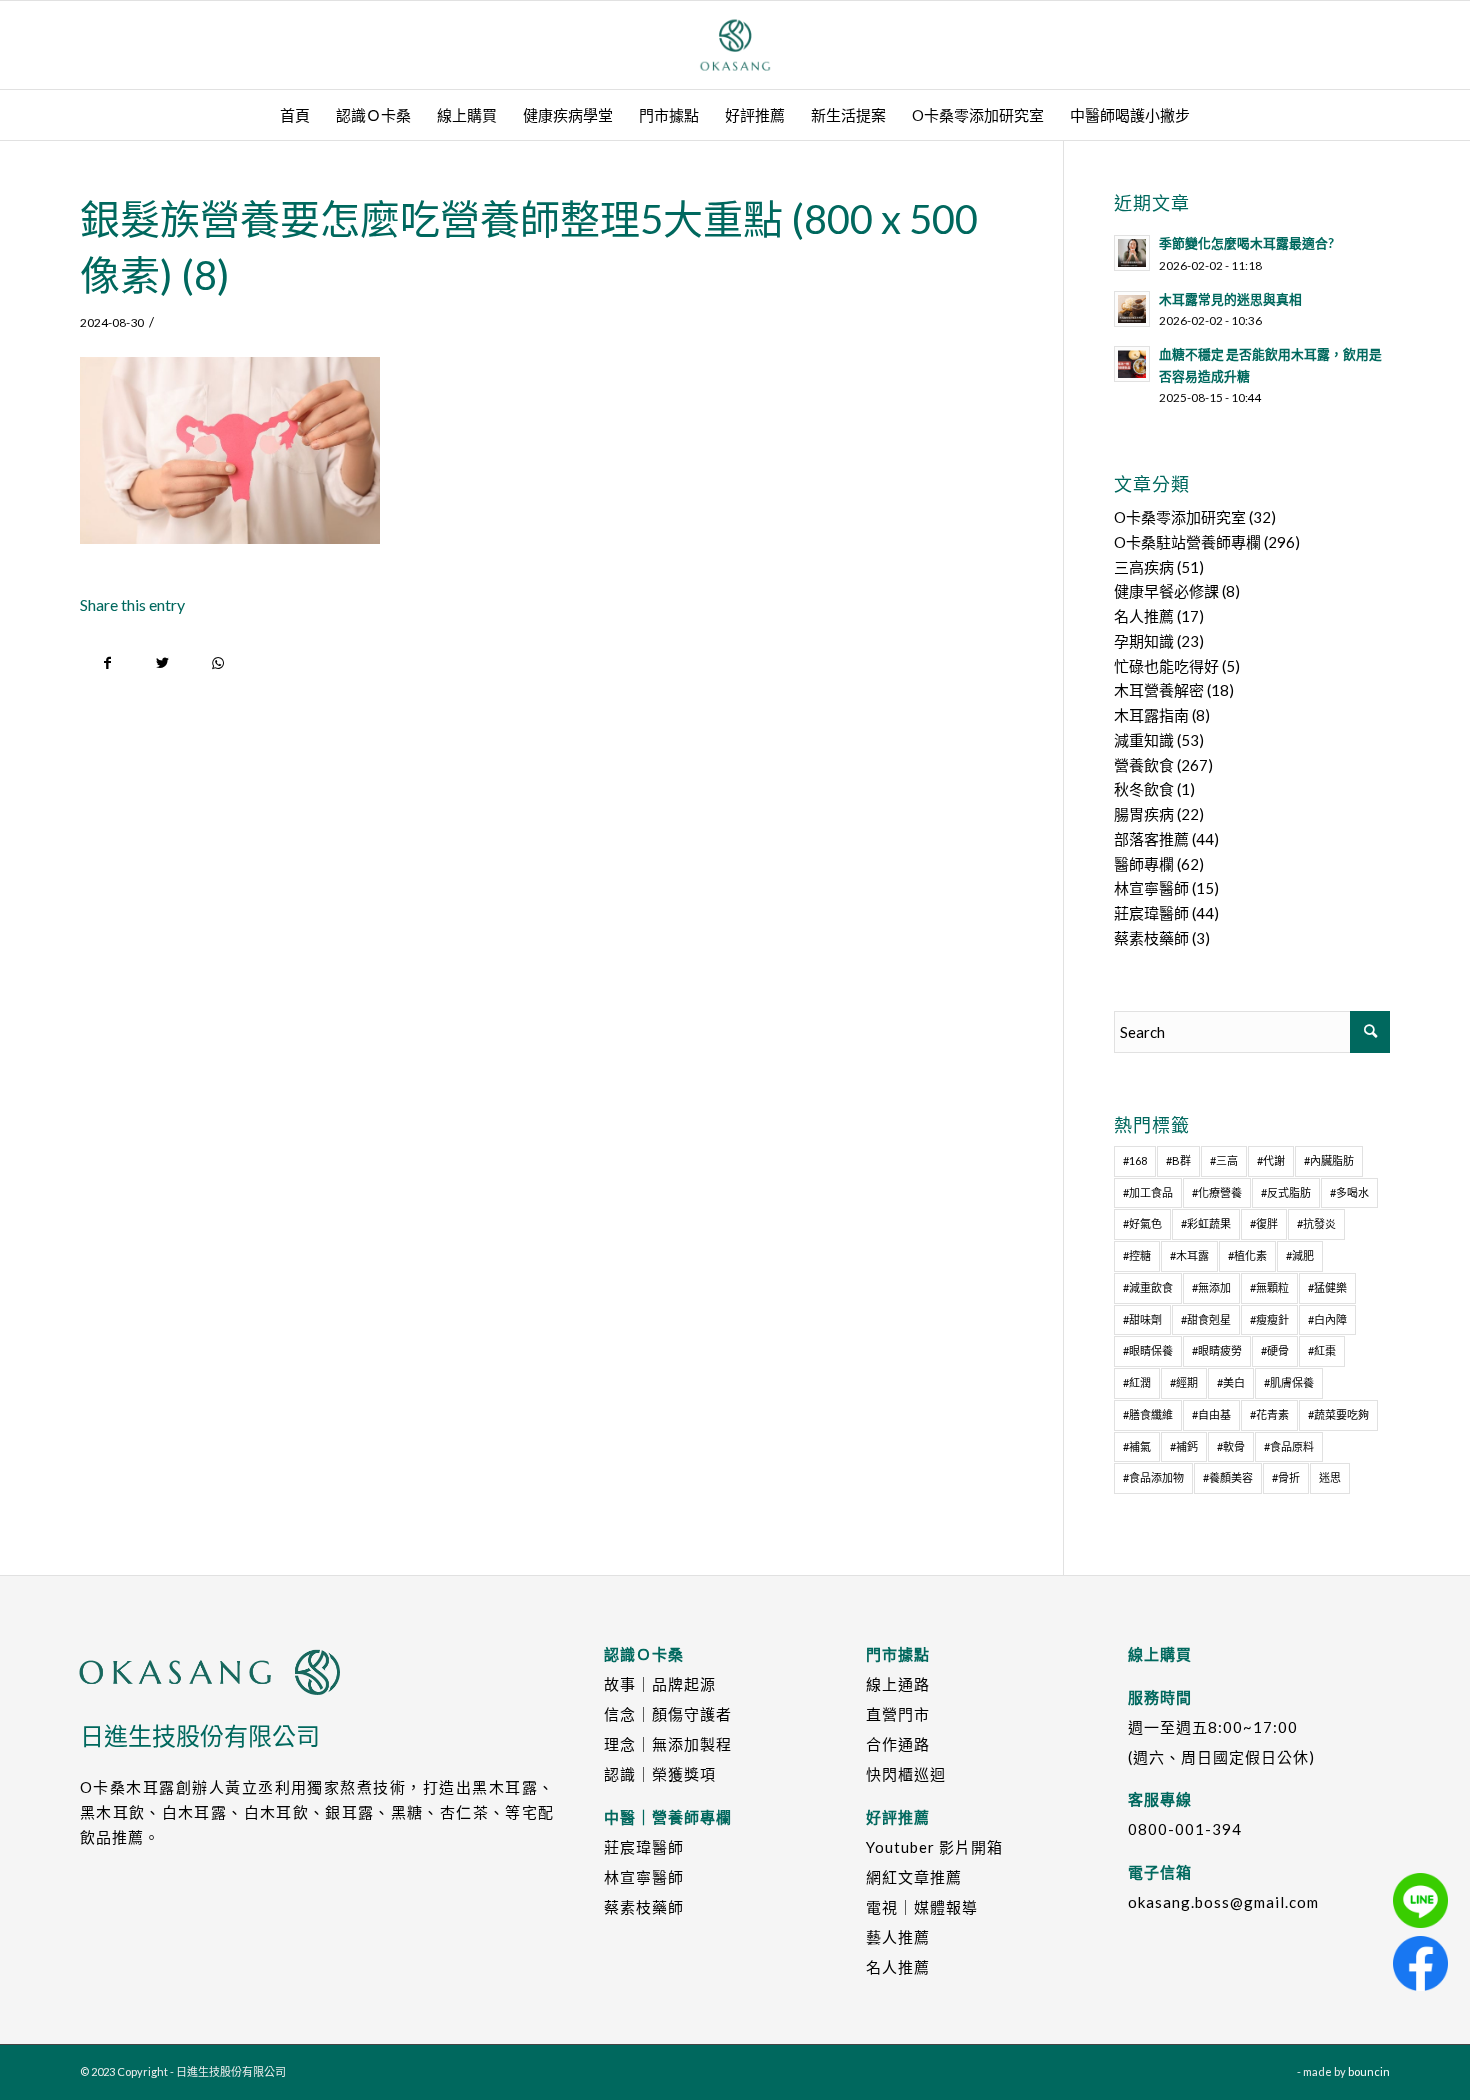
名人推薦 (1144, 616)
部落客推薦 (1151, 839)
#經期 (1184, 1382)
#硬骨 (1275, 1350)
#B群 (1178, 1160)
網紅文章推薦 (914, 1877)
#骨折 (1286, 1477)
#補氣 (1137, 1446)
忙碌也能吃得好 (1166, 666)
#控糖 (1137, 1255)
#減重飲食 (1148, 1287)
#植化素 (1247, 1255)
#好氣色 (1142, 1223)
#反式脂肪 (1286, 1192)
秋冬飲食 (1144, 789)
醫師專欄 (1144, 864)
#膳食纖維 (1148, 1414)
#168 (1135, 1160)
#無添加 (1211, 1287)
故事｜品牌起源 (660, 1684)
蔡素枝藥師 (1151, 938)
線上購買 (1160, 1654)
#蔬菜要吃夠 (1338, 1414)
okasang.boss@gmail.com (1223, 1902)
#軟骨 (1231, 1446)
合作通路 (898, 1744)
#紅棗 (1322, 1350)
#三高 (1224, 1160)
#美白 (1231, 1382)
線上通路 (898, 1684)
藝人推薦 (898, 1937)
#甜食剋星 (1206, 1319)
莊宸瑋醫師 (1151, 913)
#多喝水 (1349, 1192)
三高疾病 (1144, 567)
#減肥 (1300, 1255)
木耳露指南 (1151, 715)
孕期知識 (1144, 641)
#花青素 (1269, 1414)
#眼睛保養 (1148, 1350)
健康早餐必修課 (1166, 591)
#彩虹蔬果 (1206, 1223)
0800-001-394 (1185, 1829)
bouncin (1369, 2071)
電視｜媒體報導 (922, 1907)
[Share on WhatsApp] (217, 663)
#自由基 (1211, 1414)
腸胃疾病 (1144, 814)
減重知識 (1144, 740)
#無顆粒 (1269, 1287)
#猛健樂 (1327, 1287)
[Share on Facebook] (107, 663)
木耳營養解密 (1159, 690)
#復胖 (1264, 1223)
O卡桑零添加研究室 (1180, 517)
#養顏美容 (1228, 1477)
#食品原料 (1289, 1446)
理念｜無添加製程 (668, 1744)
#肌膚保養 (1289, 1382)
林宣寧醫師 (1151, 888)
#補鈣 (1184, 1446)
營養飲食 (1144, 765)
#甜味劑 (1142, 1319)
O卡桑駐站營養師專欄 (1187, 542)
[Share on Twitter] (162, 663)
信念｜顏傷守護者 (668, 1714)
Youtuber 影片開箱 (934, 1847)
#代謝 (1271, 1160)
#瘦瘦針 (1269, 1319)
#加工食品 (1148, 1192)
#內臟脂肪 (1329, 1160)
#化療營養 (1217, 1192)
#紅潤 (1137, 1382)
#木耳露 (1189, 1255)
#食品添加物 (1153, 1477)
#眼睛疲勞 (1217, 1350)
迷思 (1330, 1477)
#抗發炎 (1316, 1223)
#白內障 (1327, 1319)
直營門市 (898, 1714)
